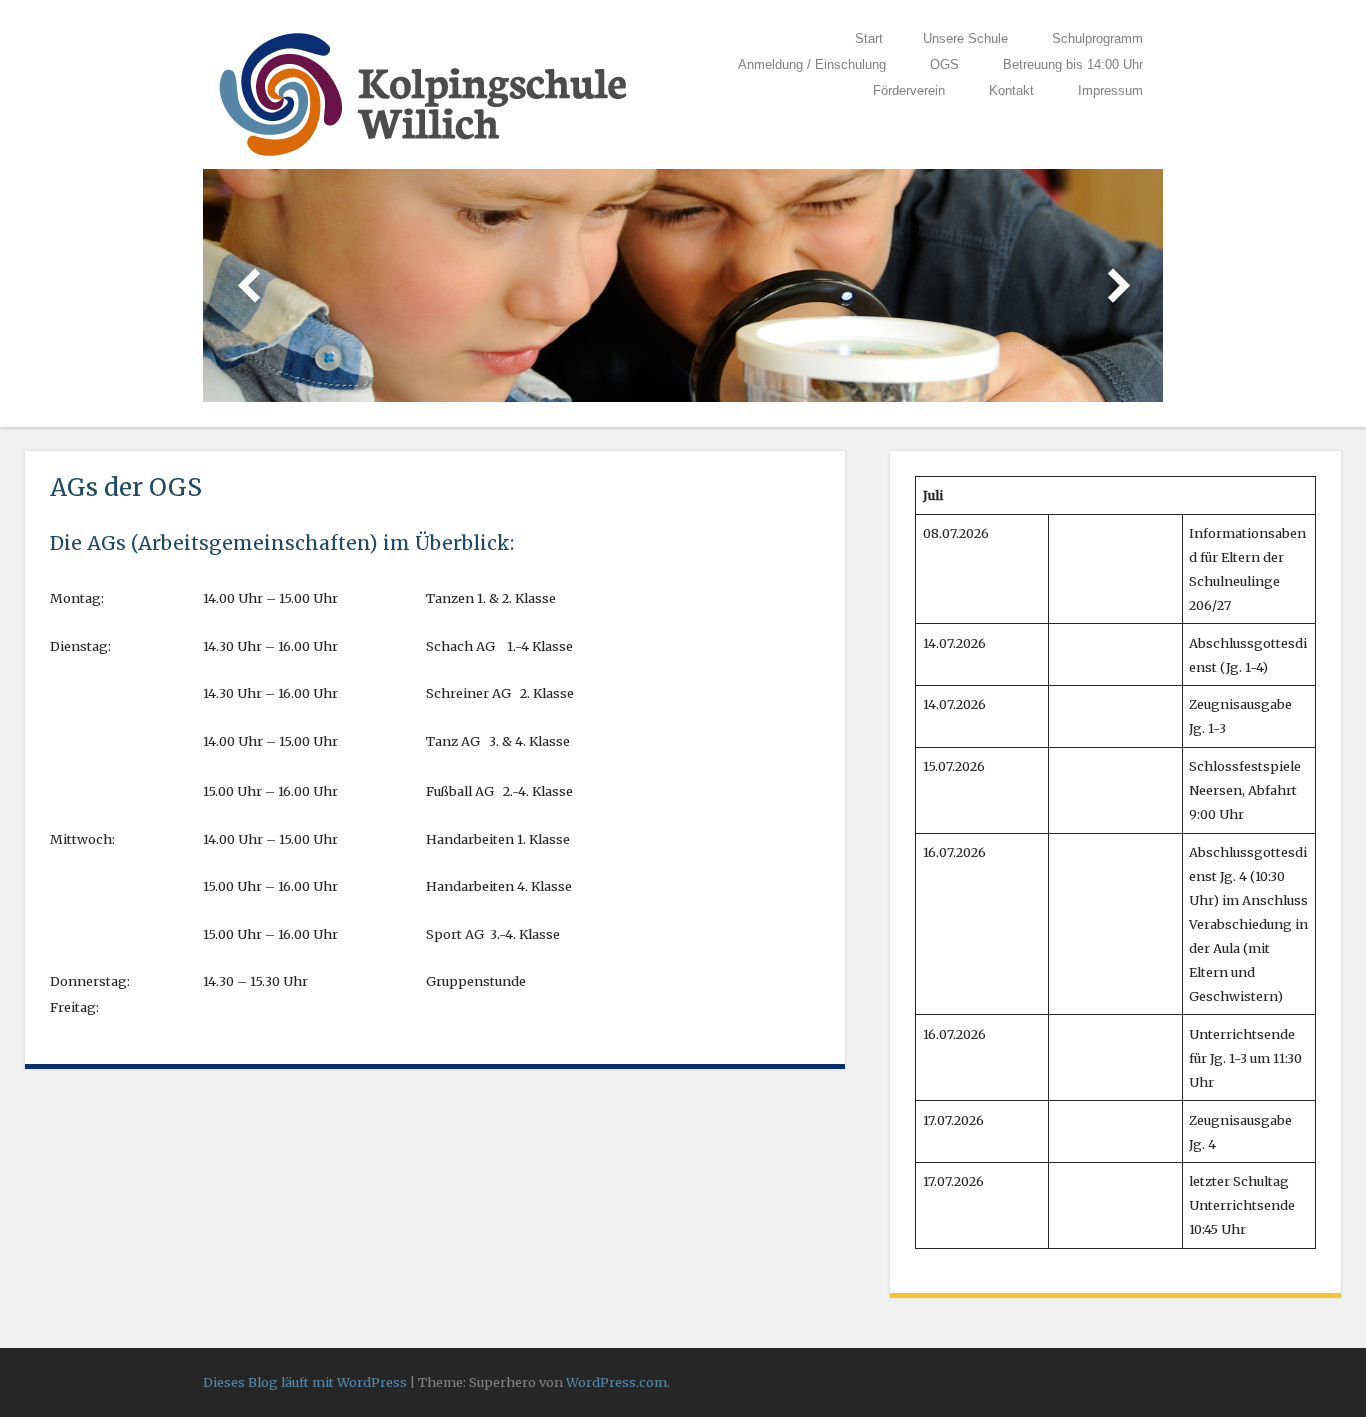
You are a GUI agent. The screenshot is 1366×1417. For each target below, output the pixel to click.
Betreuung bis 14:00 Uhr (1073, 64)
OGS (944, 64)
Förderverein (909, 90)
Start (869, 38)
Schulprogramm (1097, 38)
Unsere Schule (965, 38)
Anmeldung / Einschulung (812, 64)
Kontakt (1011, 90)
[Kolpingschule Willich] (423, 157)
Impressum (1110, 90)
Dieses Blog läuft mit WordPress (305, 1382)
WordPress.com (616, 1382)
